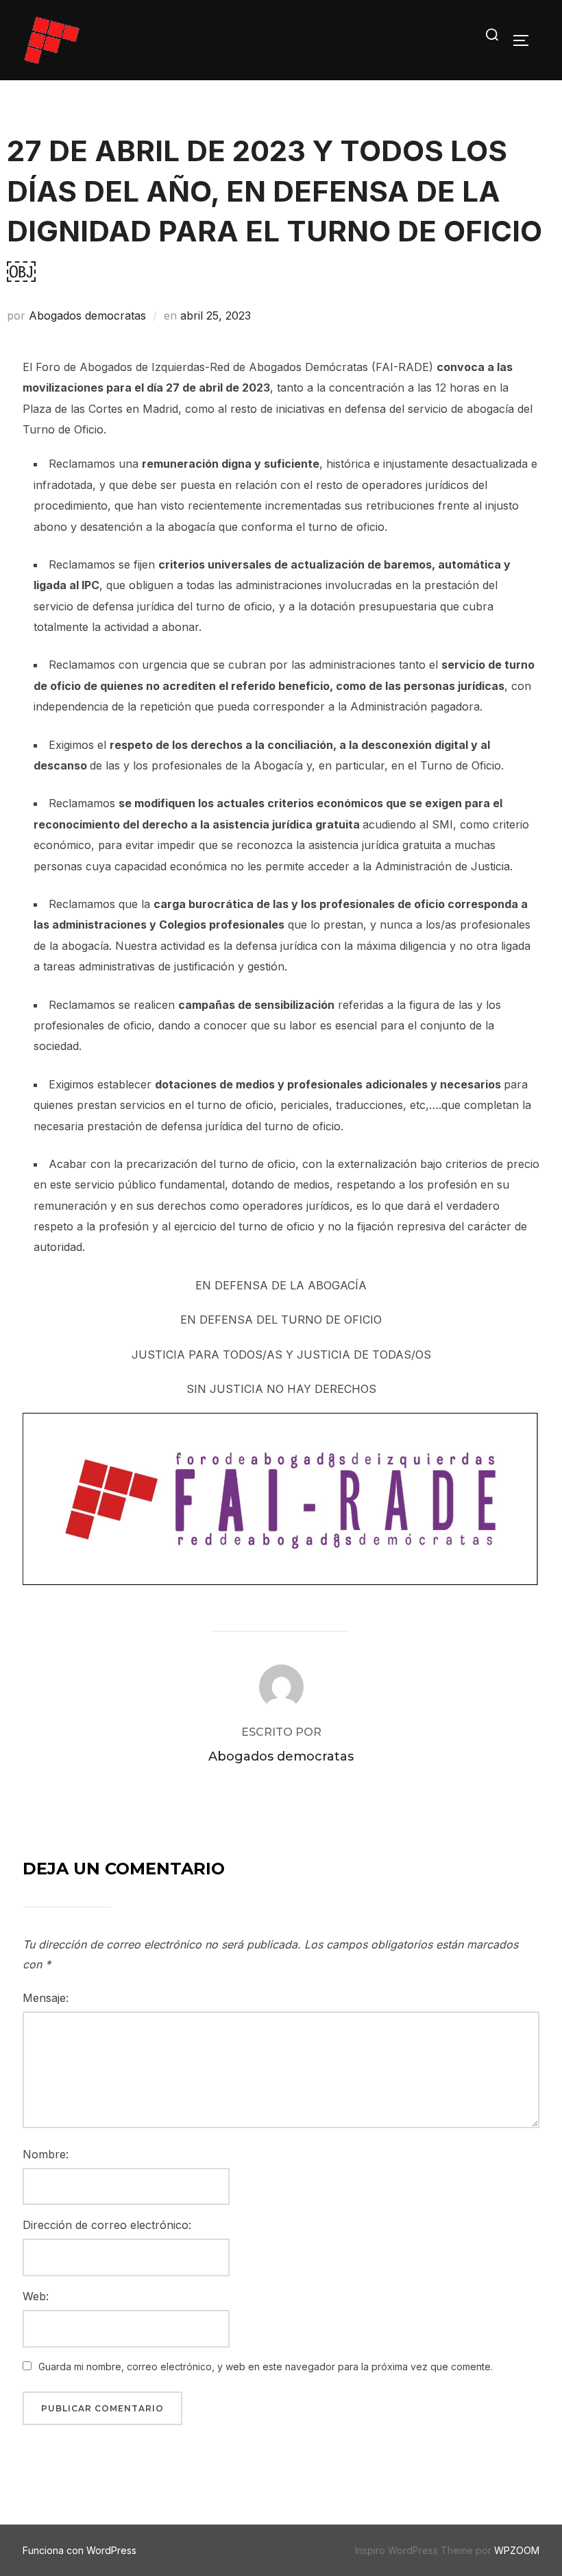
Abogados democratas (87, 315)
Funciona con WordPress (80, 2550)
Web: (36, 2296)
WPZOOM (517, 2550)
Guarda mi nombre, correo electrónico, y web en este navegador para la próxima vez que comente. (266, 2366)
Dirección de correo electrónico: (107, 2225)
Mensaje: (46, 1998)
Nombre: (46, 2154)
